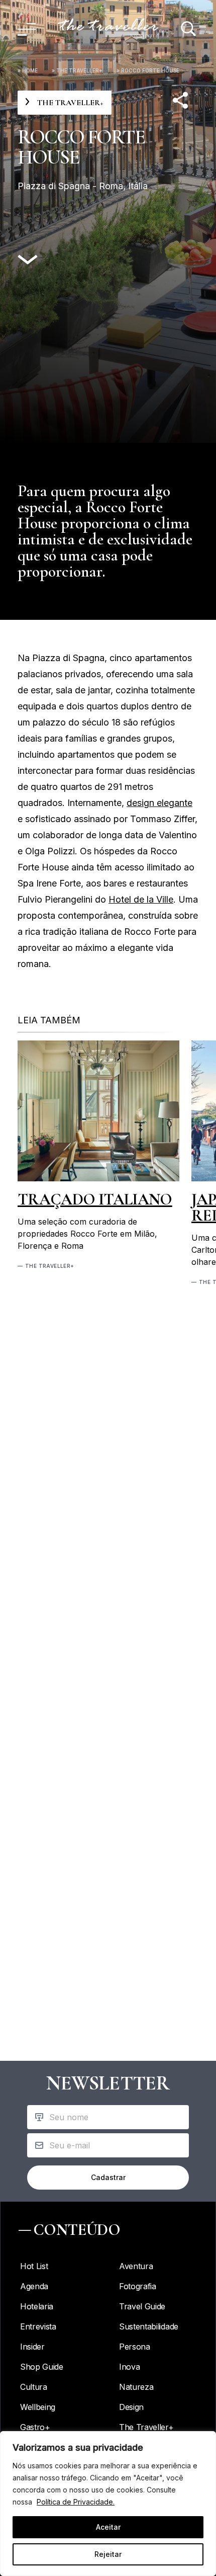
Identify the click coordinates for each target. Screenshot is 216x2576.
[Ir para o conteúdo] (28, 260)
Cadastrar (108, 2177)
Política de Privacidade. (76, 2502)
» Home (28, 70)
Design (131, 2407)
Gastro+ (35, 2427)
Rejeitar (108, 2554)
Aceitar (108, 2527)
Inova (129, 2367)
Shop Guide (42, 2367)
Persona (135, 2347)
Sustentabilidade (149, 2326)
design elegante (159, 803)
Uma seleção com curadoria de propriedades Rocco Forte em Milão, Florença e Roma (87, 1234)
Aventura (136, 2266)
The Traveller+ (79, 70)
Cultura (34, 2387)
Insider (32, 2347)
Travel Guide (142, 2306)
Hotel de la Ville (141, 899)
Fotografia (138, 2286)
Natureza (136, 2387)
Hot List (34, 2266)
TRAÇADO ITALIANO (95, 1199)
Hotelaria (37, 2306)
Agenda (34, 2286)
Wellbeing (38, 2407)
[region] (108, 2504)
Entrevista (38, 2326)
